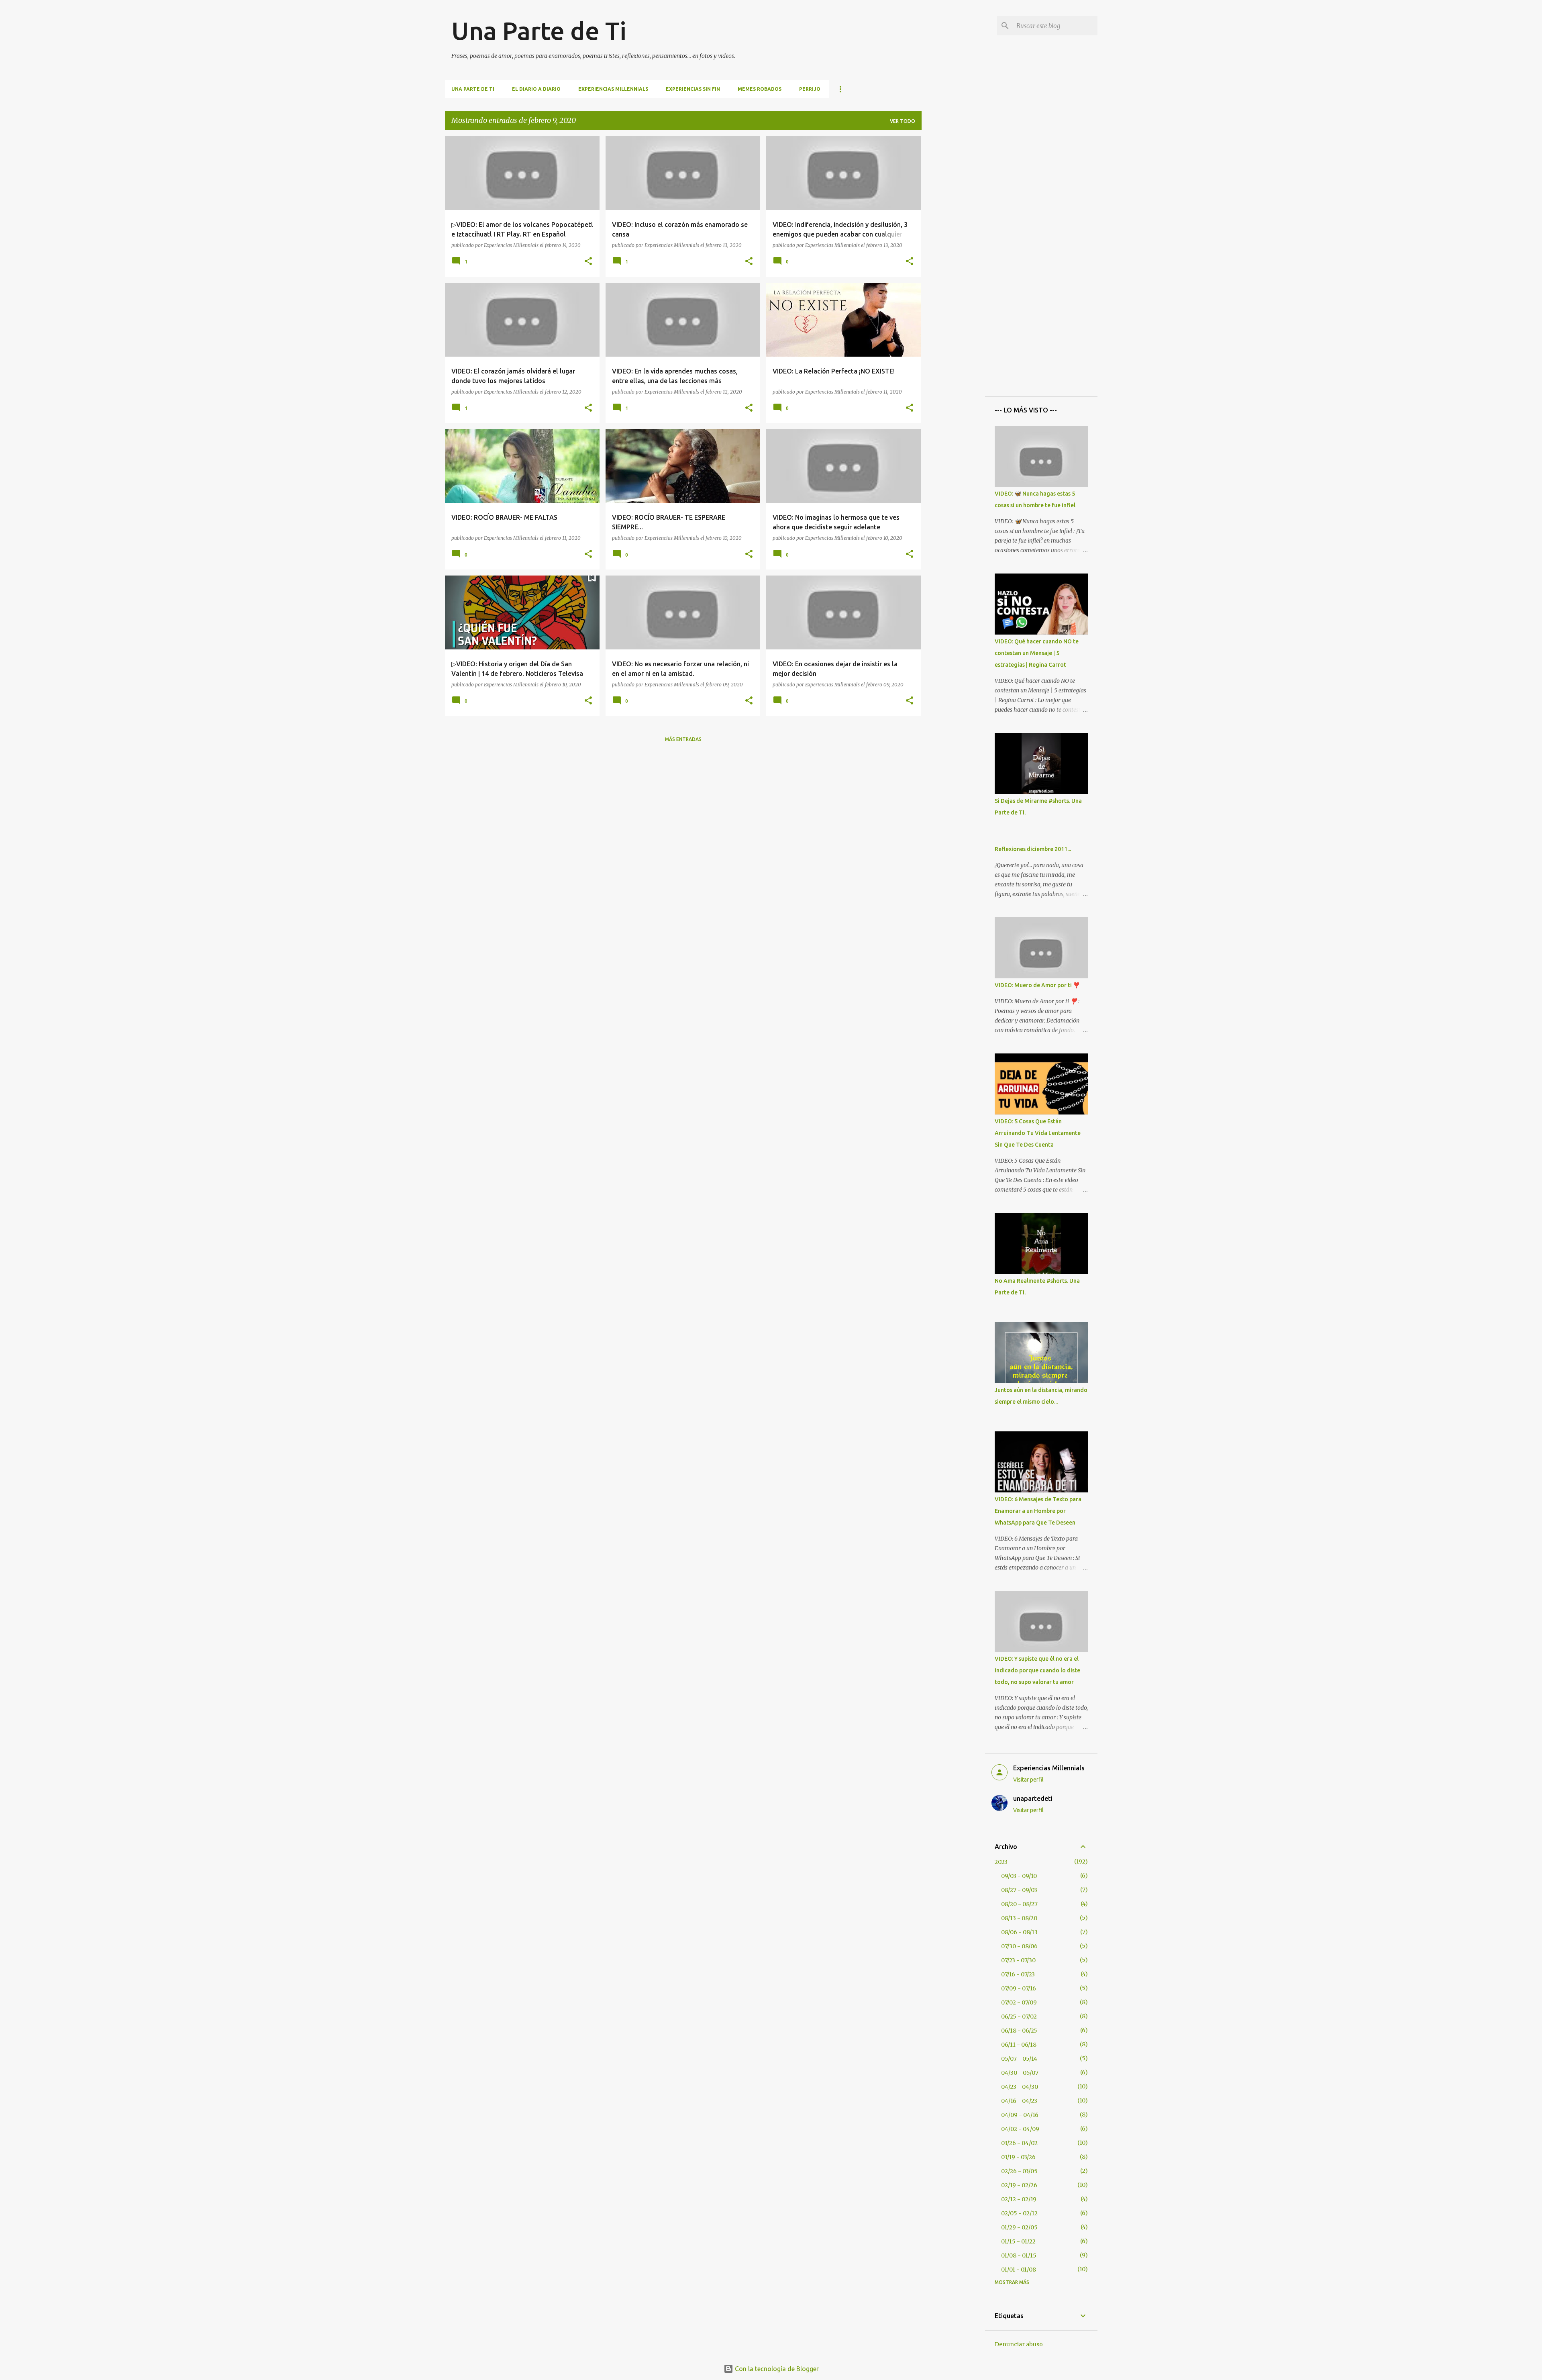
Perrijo (810, 89)
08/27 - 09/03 (1019, 1890)
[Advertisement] (953, 257)
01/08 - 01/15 (1019, 2255)
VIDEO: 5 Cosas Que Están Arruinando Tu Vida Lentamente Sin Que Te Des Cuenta (1038, 1133)
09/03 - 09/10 (1019, 1876)
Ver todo (903, 121)
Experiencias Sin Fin (693, 89)
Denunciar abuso (1019, 2344)
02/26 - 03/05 (1019, 2171)
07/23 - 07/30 (1018, 1960)
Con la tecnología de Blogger (776, 2369)
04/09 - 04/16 (1020, 2115)
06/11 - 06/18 (1019, 2045)
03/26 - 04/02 (1019, 2143)
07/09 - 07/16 (1019, 1988)
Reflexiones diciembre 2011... (1033, 849)
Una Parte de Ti (539, 31)
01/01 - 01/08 (1019, 2270)
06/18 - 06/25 (1019, 2031)
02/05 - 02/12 (1019, 2213)
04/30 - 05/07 (1020, 2073)
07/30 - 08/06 (1019, 1946)
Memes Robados (760, 89)
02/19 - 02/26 (1019, 2185)
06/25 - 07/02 (1019, 2017)
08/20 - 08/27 (1019, 1904)
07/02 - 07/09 (1019, 2002)
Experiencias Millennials (613, 89)
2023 (1001, 1862)
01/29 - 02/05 (1019, 2227)
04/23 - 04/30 (1020, 2087)
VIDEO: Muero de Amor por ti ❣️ (1037, 985)
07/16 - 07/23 (1018, 1974)
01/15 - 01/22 (1018, 2241)
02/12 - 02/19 (1019, 2199)
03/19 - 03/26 (1018, 2157)
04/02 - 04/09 (1020, 2129)
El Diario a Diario (536, 89)
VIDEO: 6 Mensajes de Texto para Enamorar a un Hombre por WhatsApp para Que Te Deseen (1038, 1511)
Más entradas (683, 739)
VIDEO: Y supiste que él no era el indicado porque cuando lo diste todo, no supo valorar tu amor (1037, 1670)
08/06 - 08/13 (1019, 1932)
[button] (588, 262)
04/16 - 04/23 (1019, 2101)
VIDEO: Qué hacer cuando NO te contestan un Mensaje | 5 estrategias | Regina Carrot (1037, 653)
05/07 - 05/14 (1019, 2059)
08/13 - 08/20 (1019, 1918)
